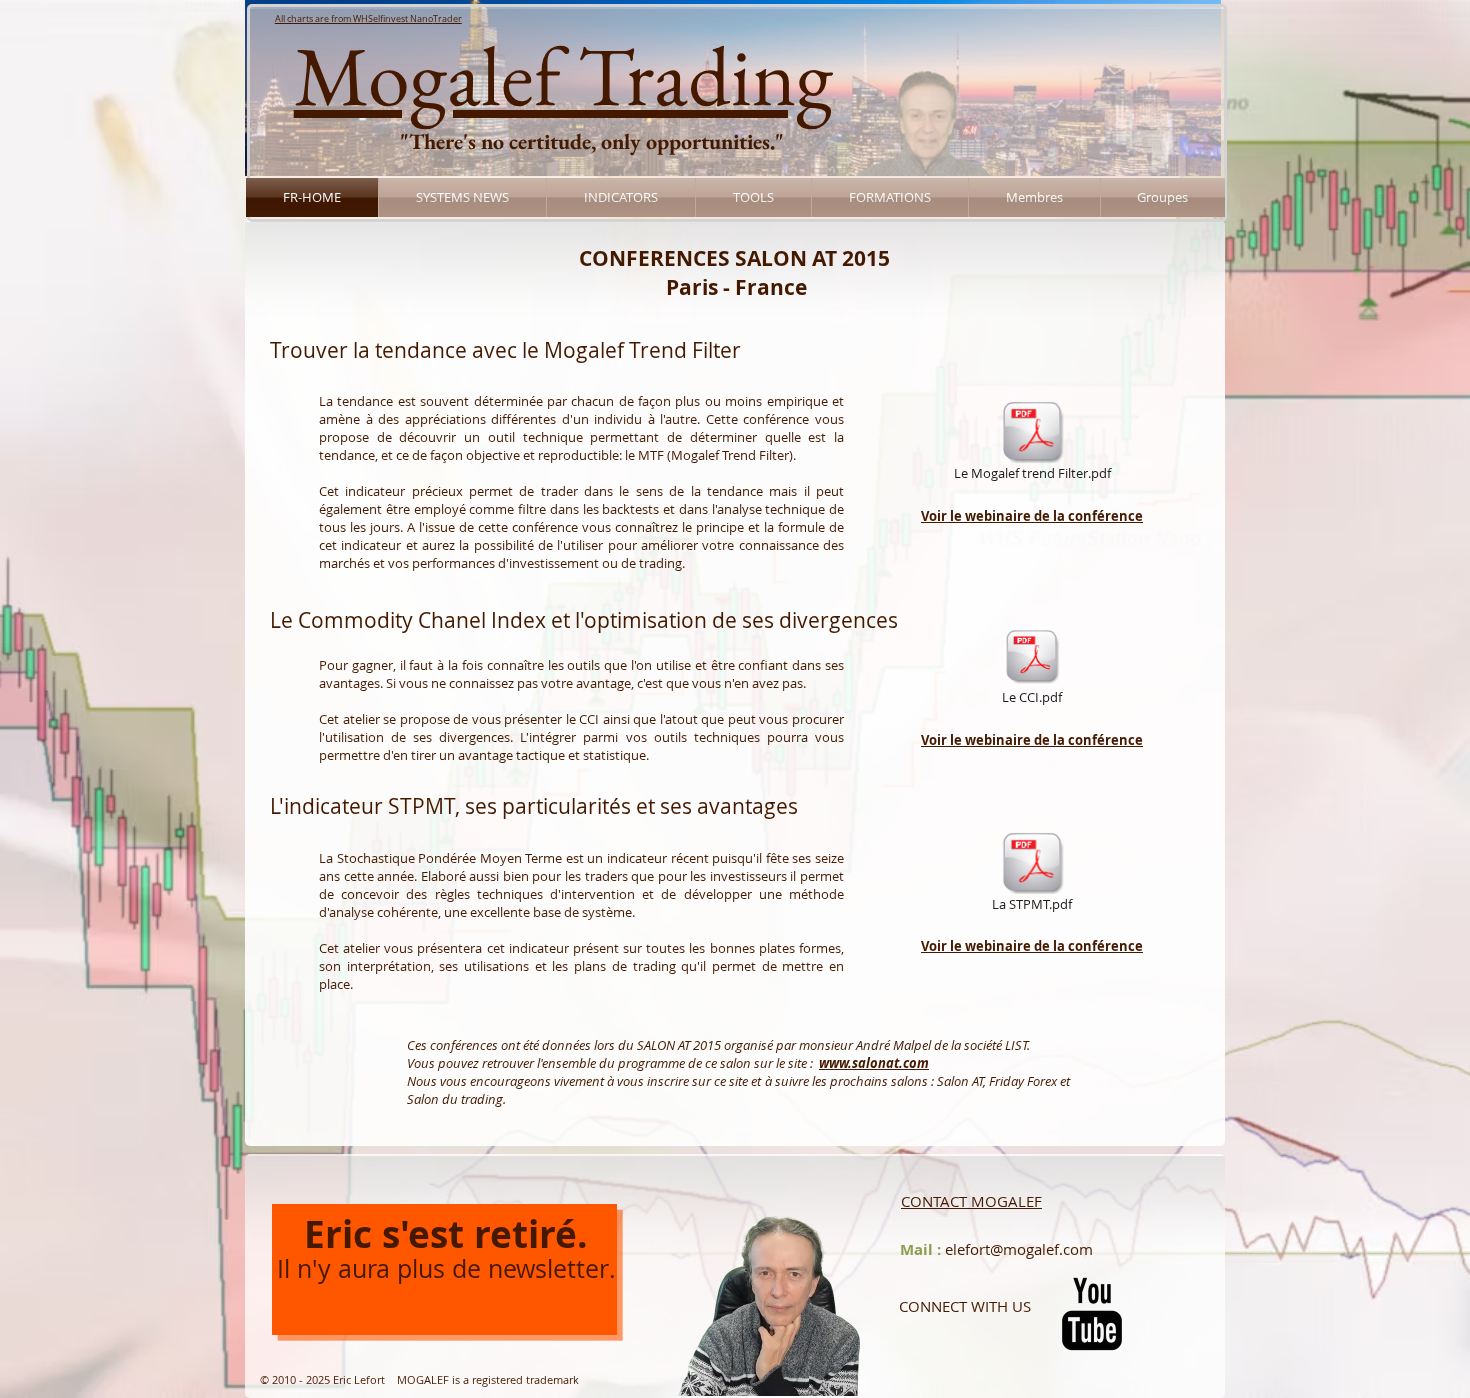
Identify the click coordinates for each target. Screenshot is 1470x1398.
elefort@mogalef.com (1019, 1249)
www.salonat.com (874, 1063)
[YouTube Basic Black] (1092, 1314)
